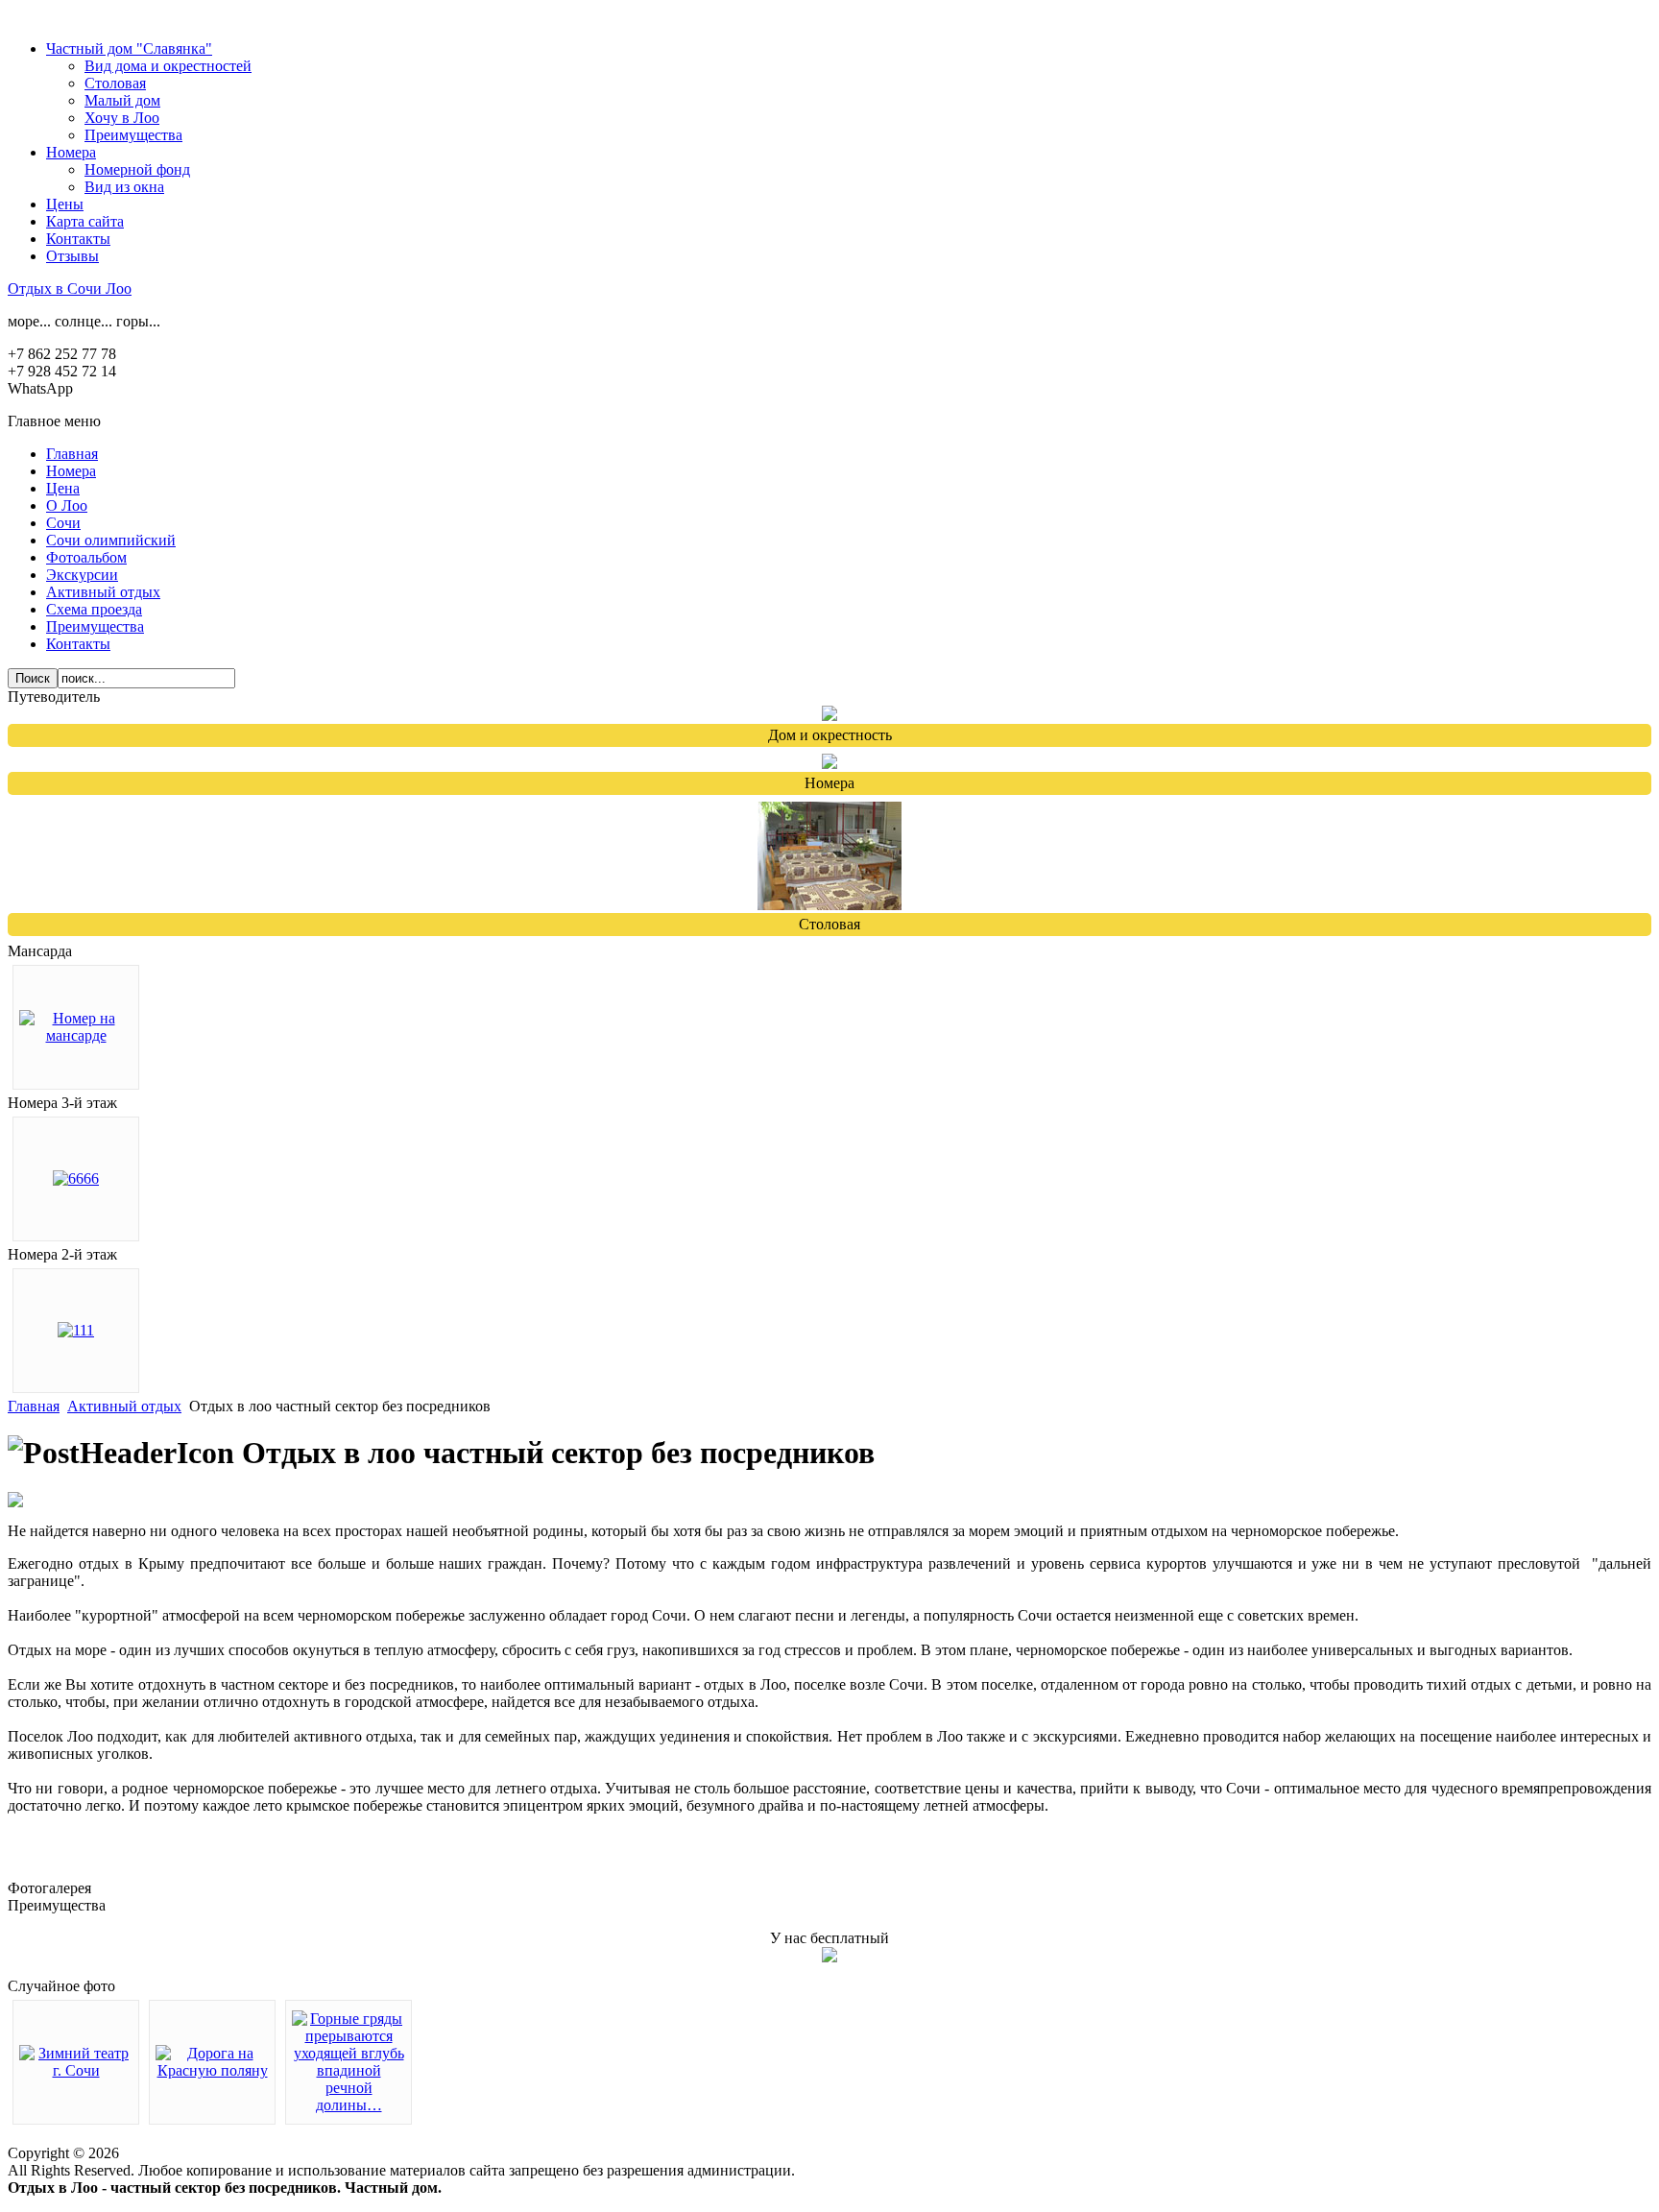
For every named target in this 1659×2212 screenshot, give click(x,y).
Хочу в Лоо (122, 118)
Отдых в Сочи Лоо (70, 289)
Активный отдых (124, 1406)
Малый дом (122, 100)
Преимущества (133, 135)
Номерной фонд (137, 169)
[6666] (76, 1178)
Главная (34, 1406)
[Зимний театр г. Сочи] (76, 2070)
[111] (76, 1330)
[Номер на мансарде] (76, 1035)
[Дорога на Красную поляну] (212, 2070)
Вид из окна (124, 187)
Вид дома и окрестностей (168, 66)
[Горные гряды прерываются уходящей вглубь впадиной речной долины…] (349, 2105)
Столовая (115, 83)
